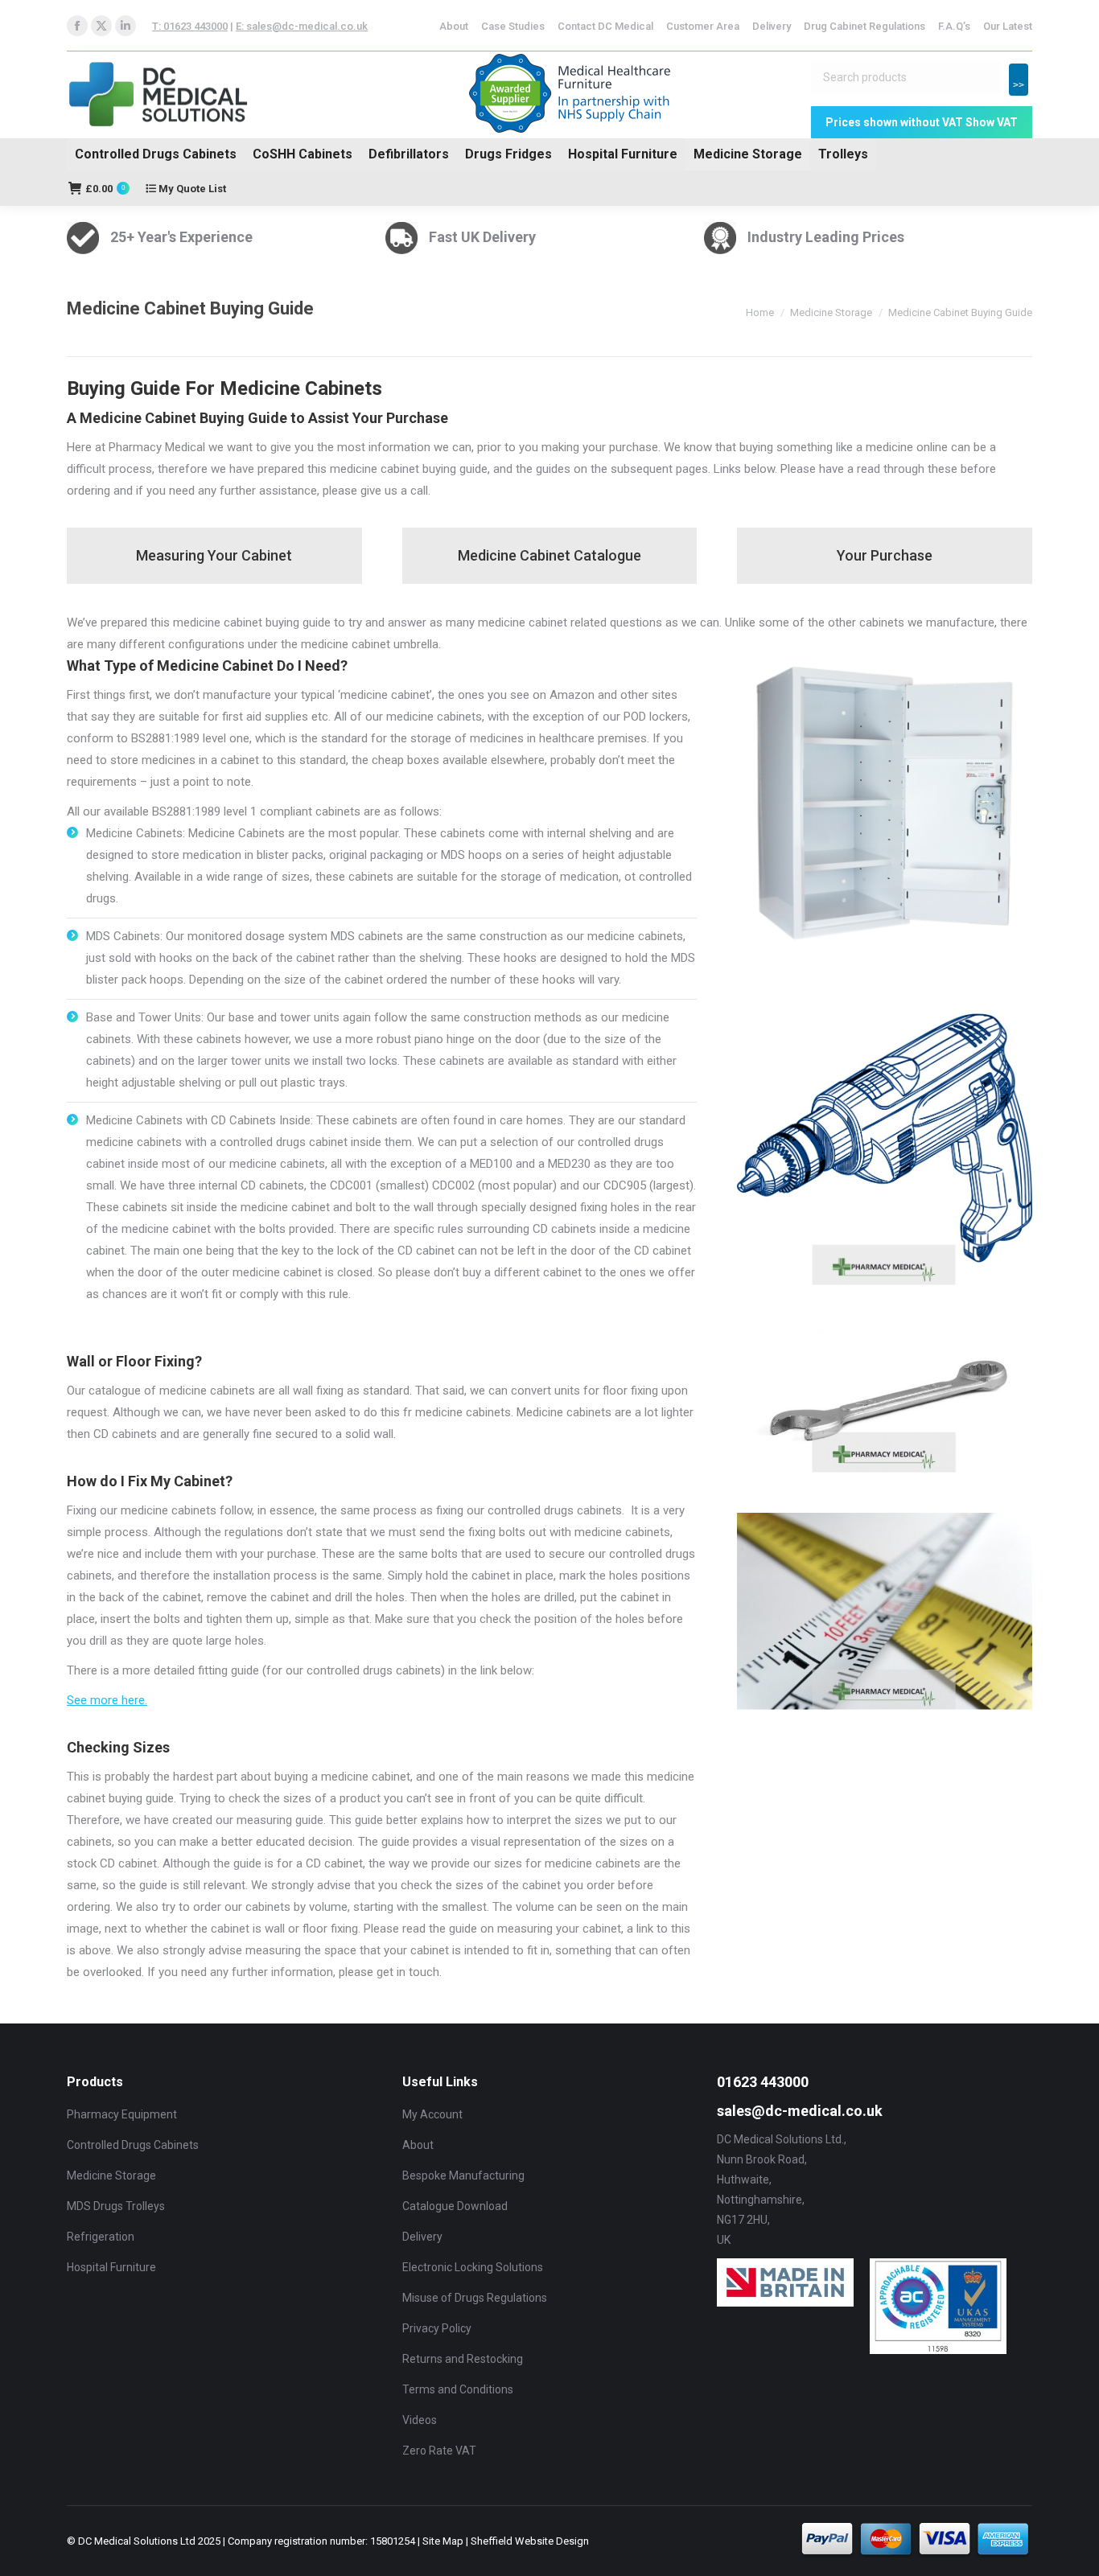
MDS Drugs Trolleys (116, 2206)
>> (1019, 85)
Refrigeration (101, 2237)
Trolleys (843, 154)
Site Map (443, 2541)
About (418, 2145)
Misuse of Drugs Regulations (475, 2298)
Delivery (422, 2237)
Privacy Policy (437, 2328)
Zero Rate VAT (439, 2451)
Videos (420, 2420)
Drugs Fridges (508, 154)
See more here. (107, 1700)
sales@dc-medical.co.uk (800, 2111)
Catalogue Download (455, 2206)
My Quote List (191, 189)
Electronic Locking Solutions (473, 2267)
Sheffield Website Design (530, 2541)
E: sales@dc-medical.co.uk (302, 26)
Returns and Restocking (463, 2359)
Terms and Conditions (458, 2389)
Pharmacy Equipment (122, 2114)
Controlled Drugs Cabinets (156, 154)
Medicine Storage (748, 154)
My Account (432, 2114)
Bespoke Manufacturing (463, 2175)
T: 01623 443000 (190, 26)
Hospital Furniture (623, 154)
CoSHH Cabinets (303, 154)
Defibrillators (409, 154)
